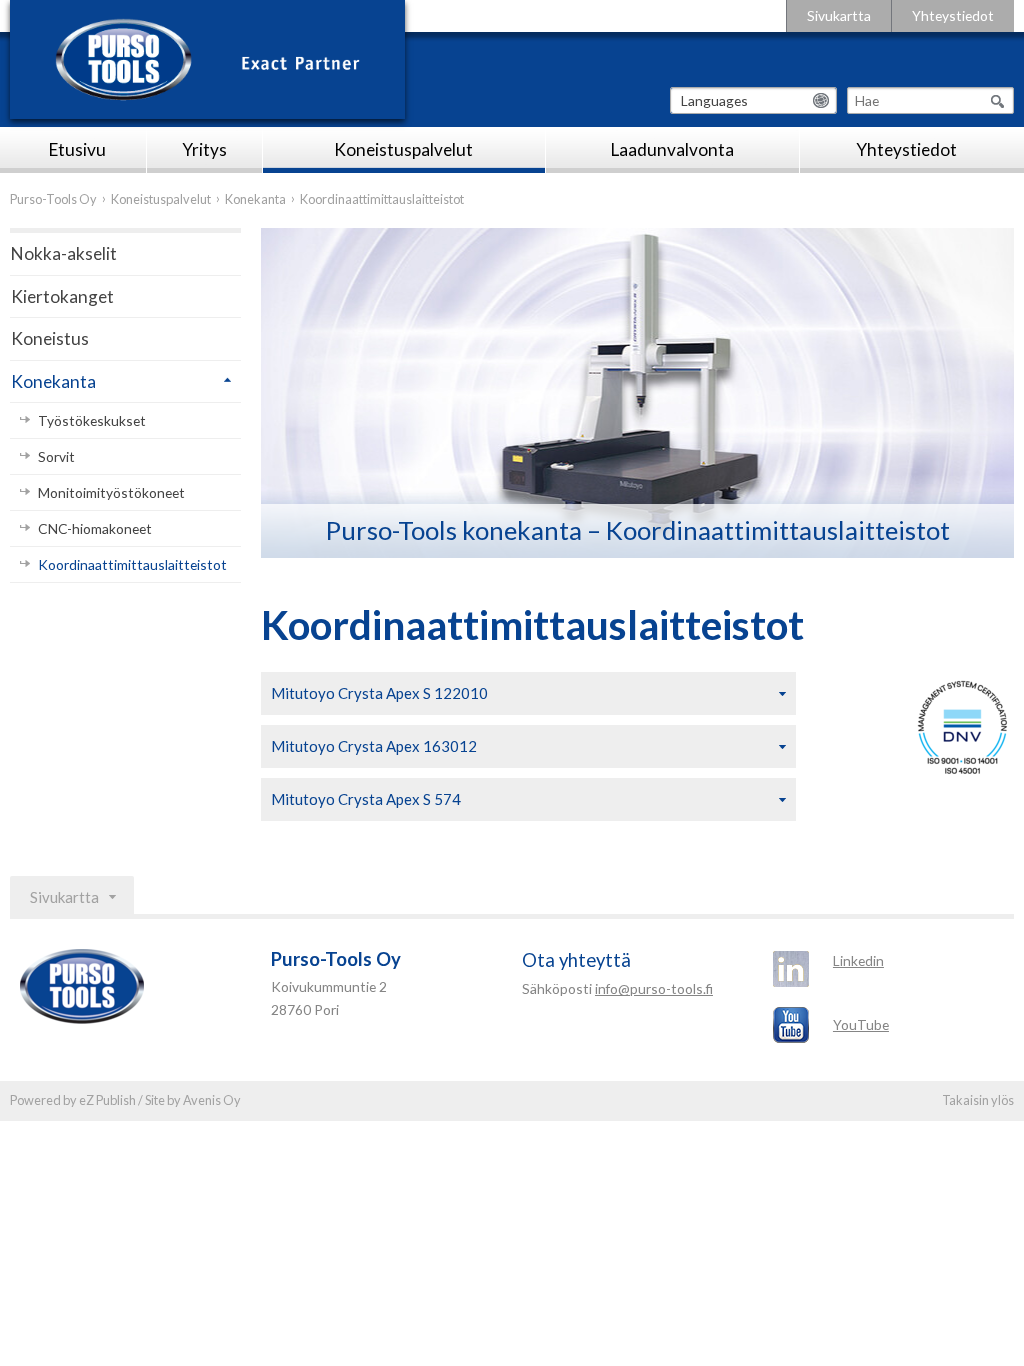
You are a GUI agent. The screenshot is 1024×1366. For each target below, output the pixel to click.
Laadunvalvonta (672, 149)
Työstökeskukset (92, 420)
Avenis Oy (212, 1100)
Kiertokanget (62, 296)
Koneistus (50, 338)
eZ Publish (107, 1100)
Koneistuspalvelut (403, 149)
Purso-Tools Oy (53, 199)
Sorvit (56, 456)
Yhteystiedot (953, 15)
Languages (714, 100)
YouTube (861, 1024)
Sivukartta (839, 15)
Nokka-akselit (64, 253)
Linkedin (858, 960)
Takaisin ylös (978, 1100)
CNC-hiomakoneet (95, 528)
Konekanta (255, 199)
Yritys (204, 149)
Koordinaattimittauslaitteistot (132, 564)
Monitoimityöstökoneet (111, 492)
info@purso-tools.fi (654, 988)
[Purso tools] (207, 59)
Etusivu (77, 149)
